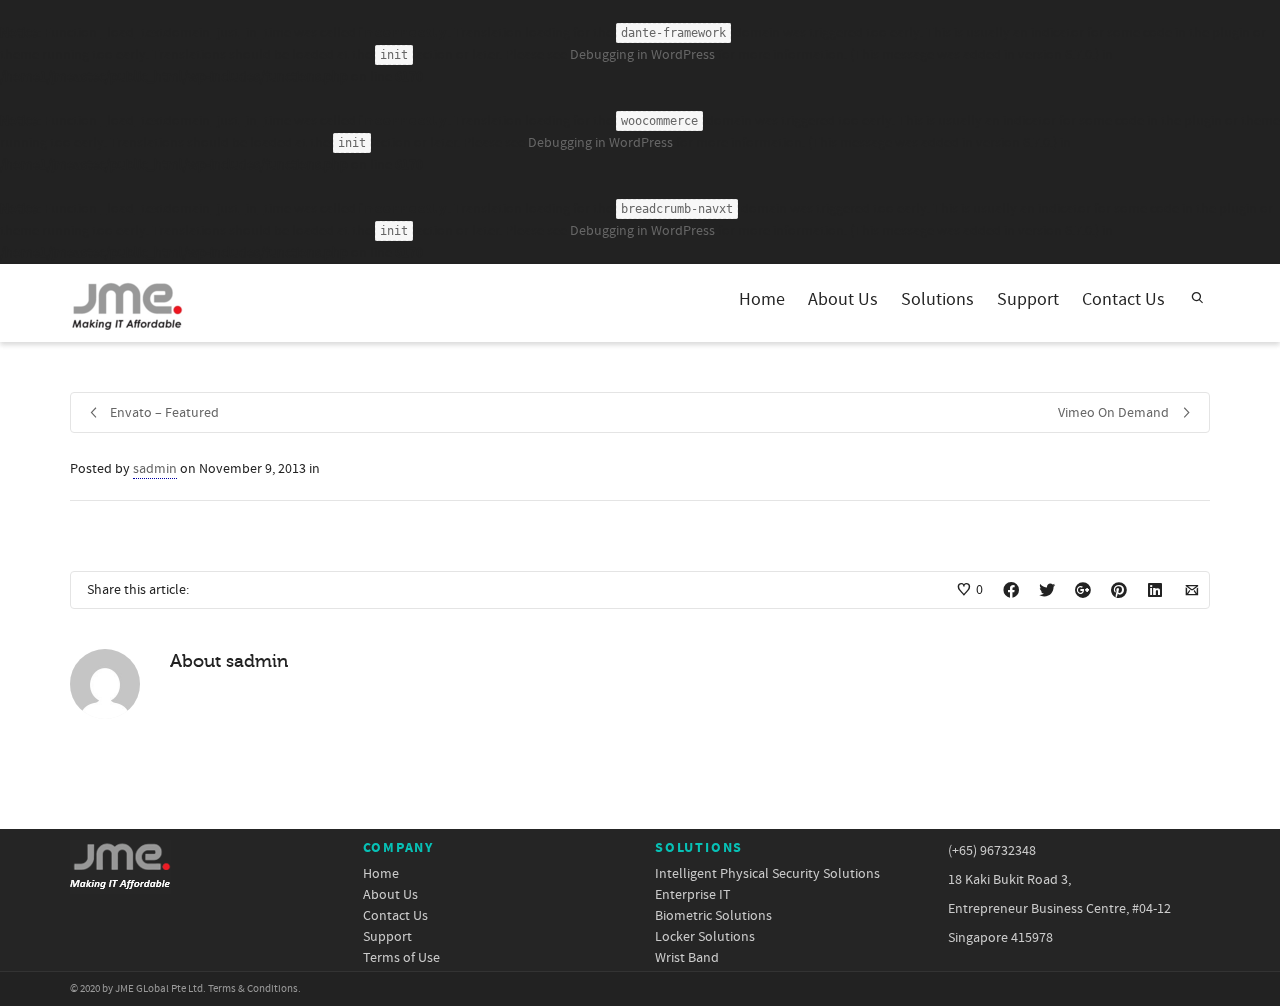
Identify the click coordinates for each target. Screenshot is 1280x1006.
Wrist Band (687, 958)
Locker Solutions (705, 937)
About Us (843, 299)
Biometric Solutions (713, 916)
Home (762, 299)
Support (1028, 299)
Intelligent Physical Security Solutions (767, 874)
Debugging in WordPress (642, 55)
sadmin (155, 469)
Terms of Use (401, 958)
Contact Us (1123, 299)
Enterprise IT (693, 895)
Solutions (937, 299)
